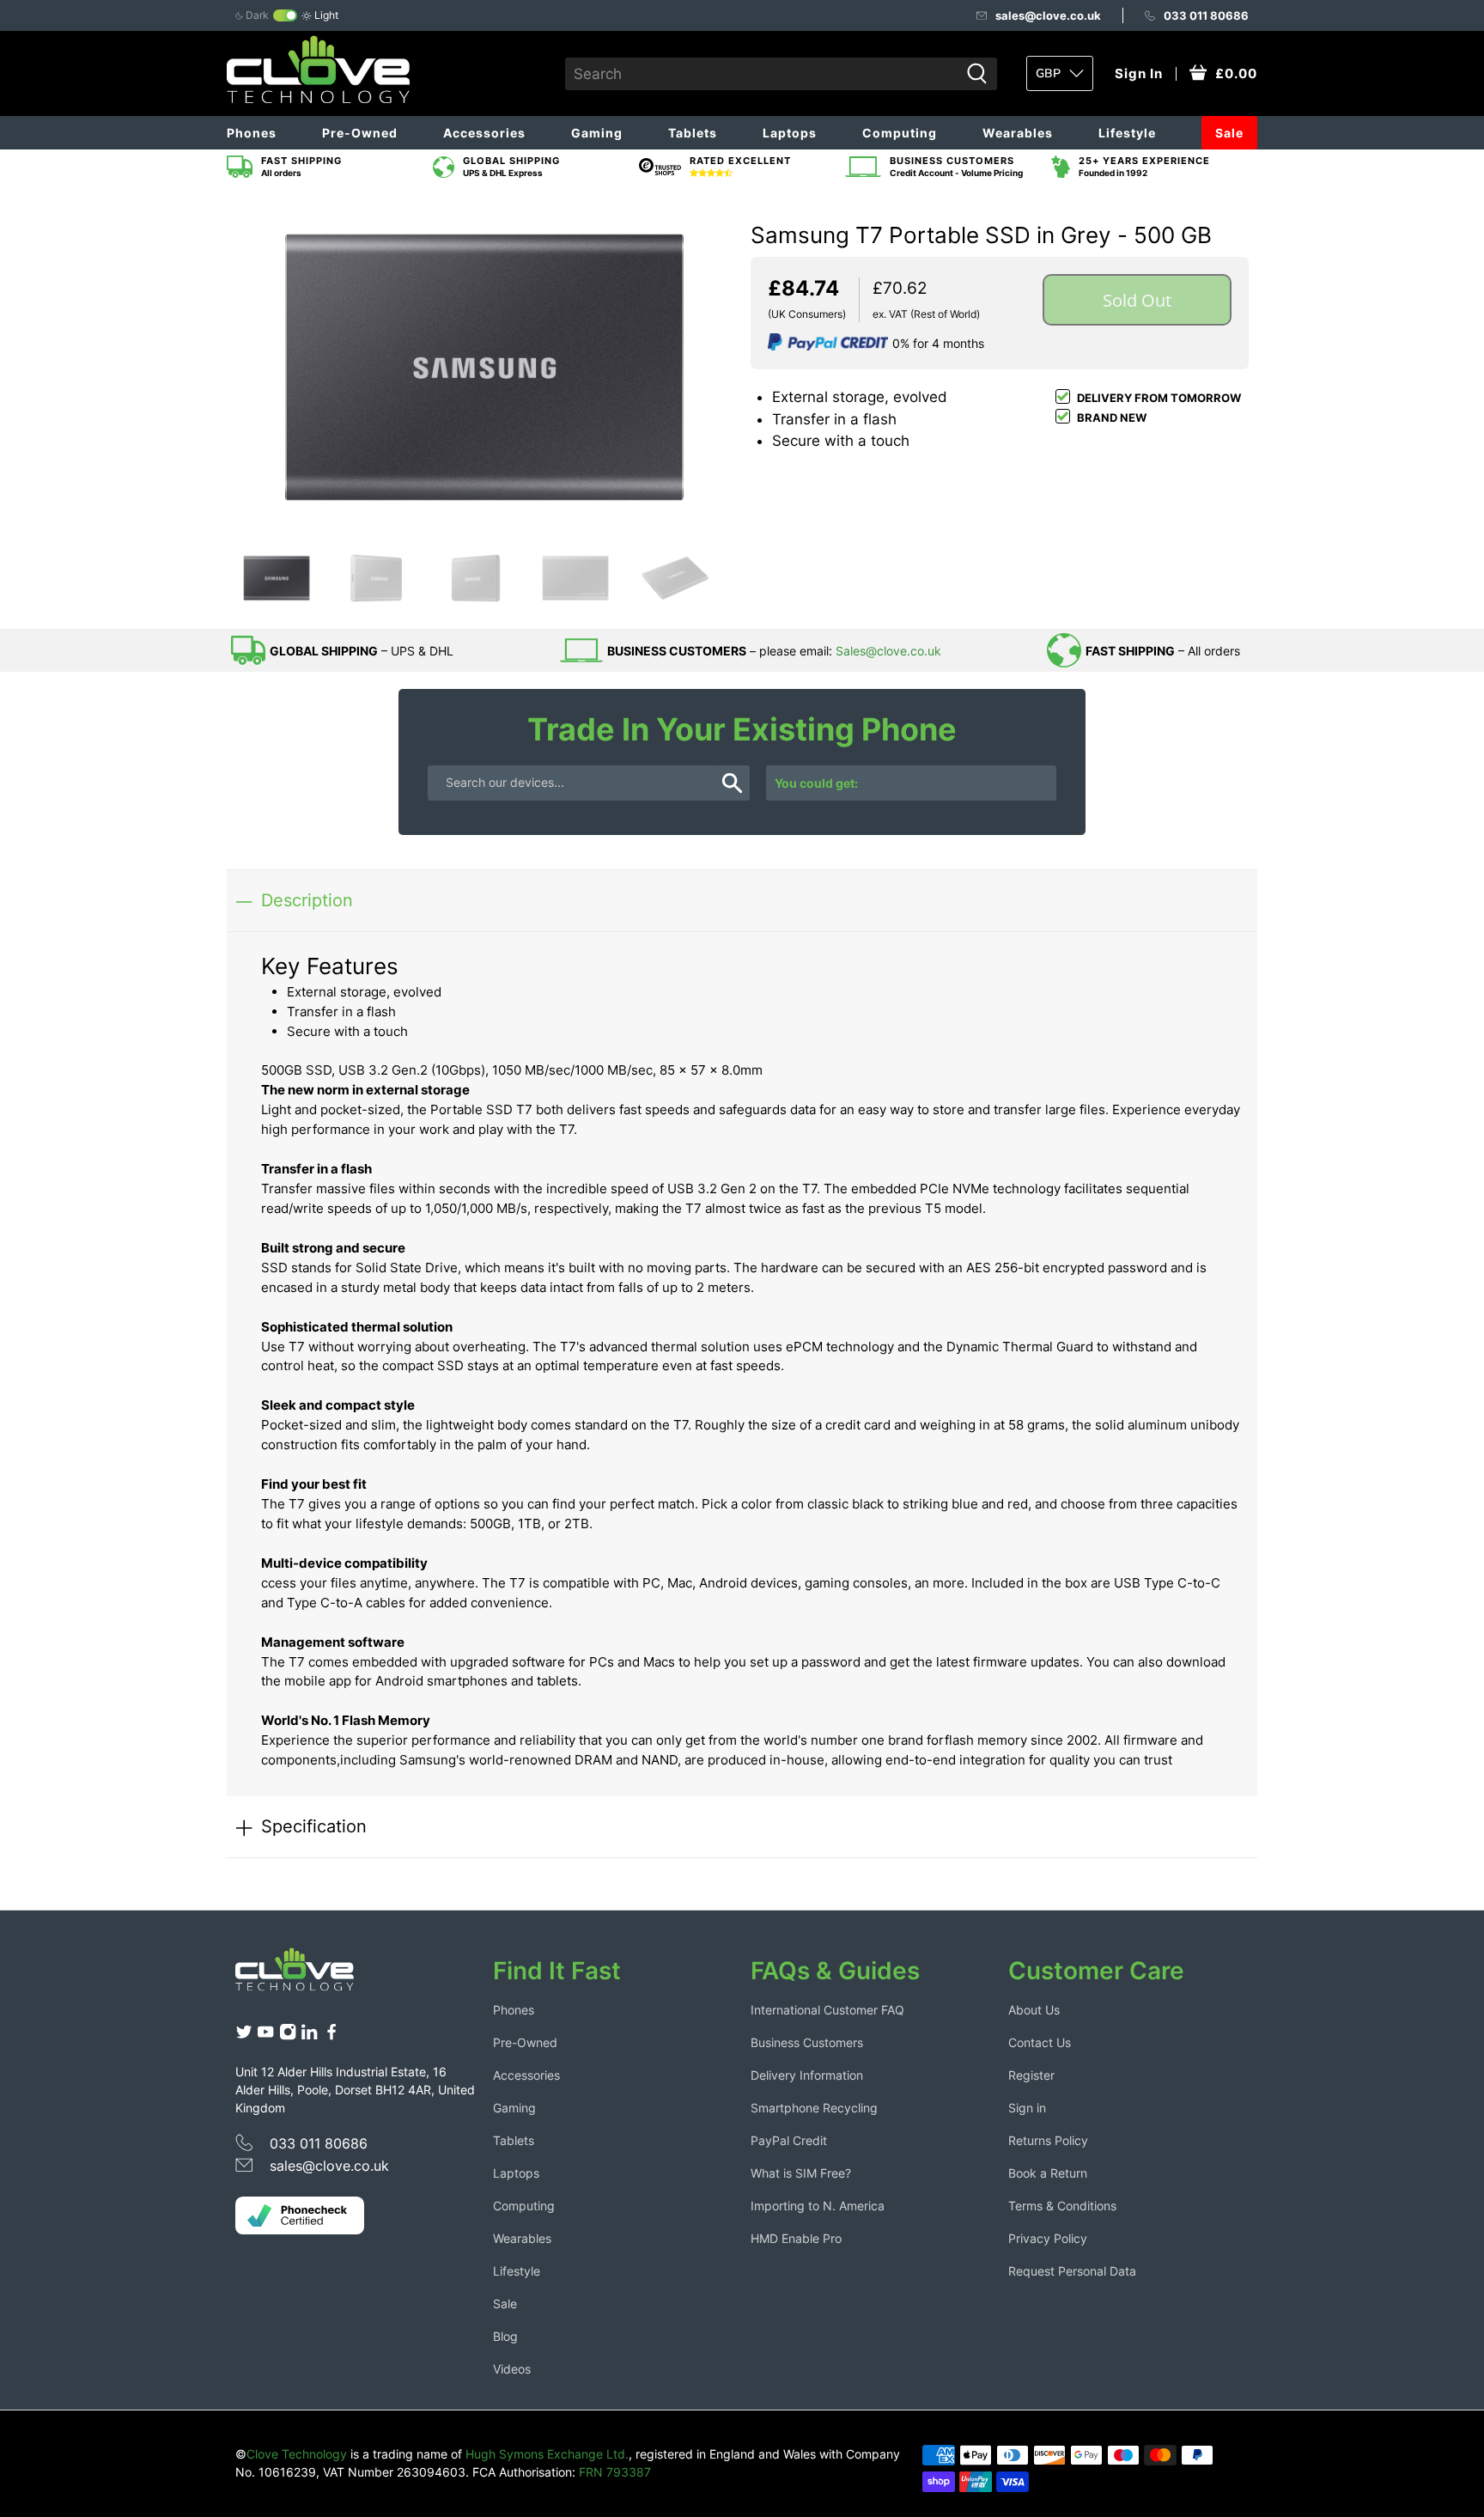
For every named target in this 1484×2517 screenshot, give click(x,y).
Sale (1229, 133)
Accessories (484, 133)
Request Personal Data (1072, 2271)
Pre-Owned (360, 133)
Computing (900, 133)
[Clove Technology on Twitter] (244, 2036)
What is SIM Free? (801, 2173)
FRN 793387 (615, 2472)
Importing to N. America (818, 2206)
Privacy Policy (1048, 2238)
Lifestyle (1127, 133)
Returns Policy (1048, 2140)
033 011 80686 (1206, 15)
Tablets (693, 133)
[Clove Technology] (307, 1976)
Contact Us (1040, 2042)
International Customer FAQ (827, 2010)
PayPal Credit (789, 2140)
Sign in (1027, 2108)
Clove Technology (297, 2454)
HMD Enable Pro (796, 2238)
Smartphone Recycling (814, 2108)
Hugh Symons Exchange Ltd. (547, 2454)
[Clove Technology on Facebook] (331, 2036)
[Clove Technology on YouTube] (265, 2036)
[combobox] (762, 74)
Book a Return (1048, 2173)
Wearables (1018, 133)
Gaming (597, 133)
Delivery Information (807, 2075)
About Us (1034, 2010)
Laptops (790, 133)
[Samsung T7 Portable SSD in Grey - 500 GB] (484, 367)
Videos (512, 2369)
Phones (252, 133)
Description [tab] (307, 900)
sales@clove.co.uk (1048, 15)
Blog (505, 2336)
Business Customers (807, 2042)
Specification (314, 1826)
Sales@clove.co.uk (888, 651)
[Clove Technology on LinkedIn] (309, 2036)
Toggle (285, 15)
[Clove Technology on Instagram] (288, 2036)
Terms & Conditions (1062, 2206)
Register (1031, 2075)
